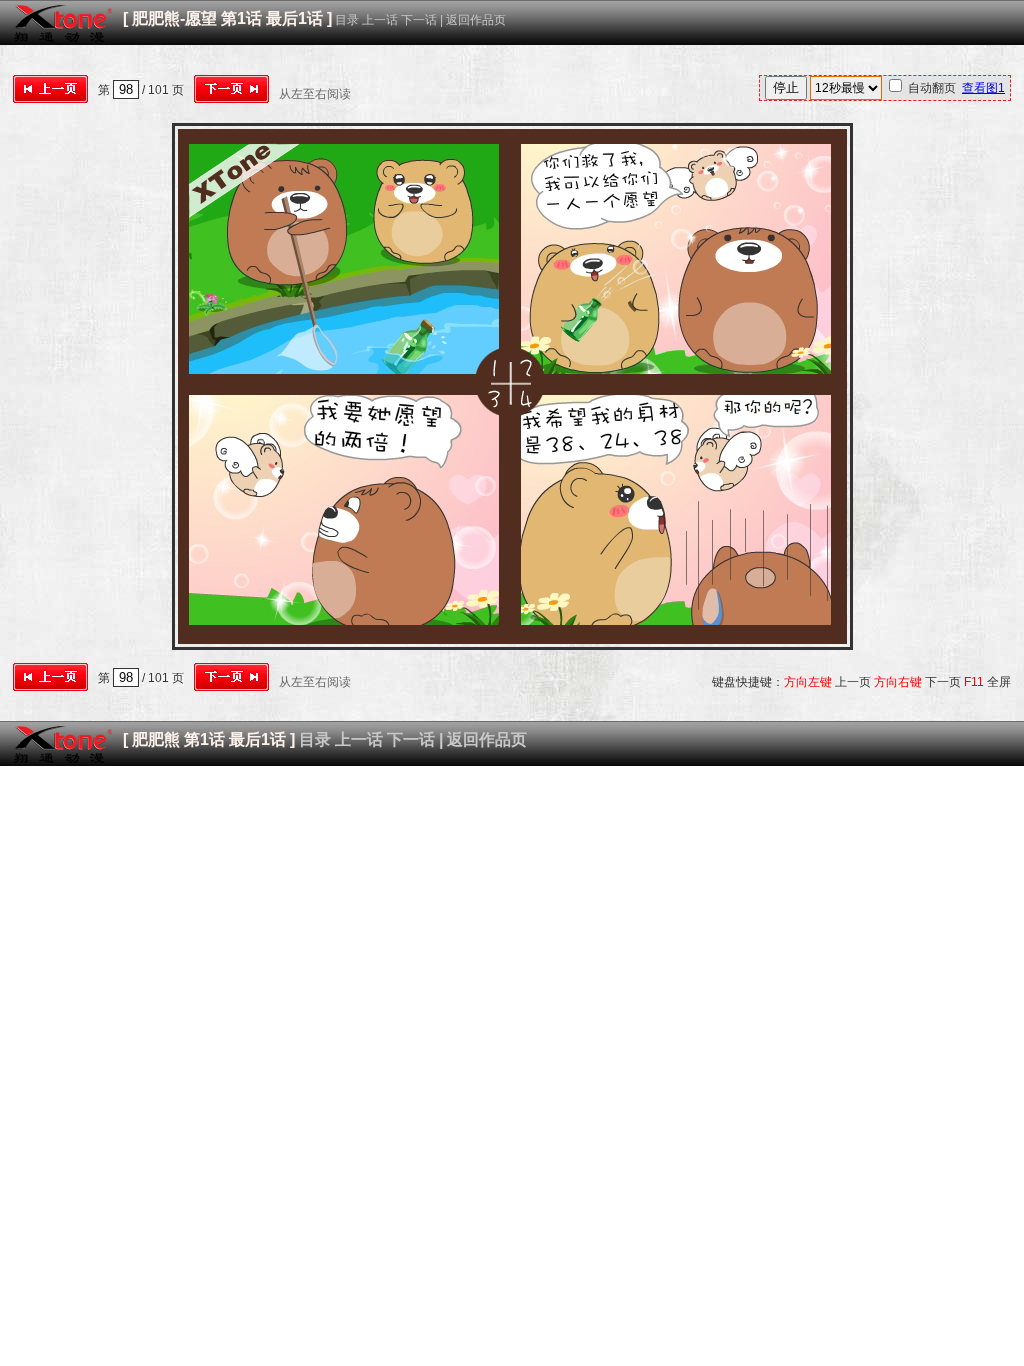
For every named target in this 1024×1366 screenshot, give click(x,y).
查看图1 (983, 88)
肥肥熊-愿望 (174, 18)
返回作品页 (476, 20)
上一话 (380, 20)
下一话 (419, 20)
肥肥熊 (156, 739)
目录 (347, 20)
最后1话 (294, 18)
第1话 (241, 18)
